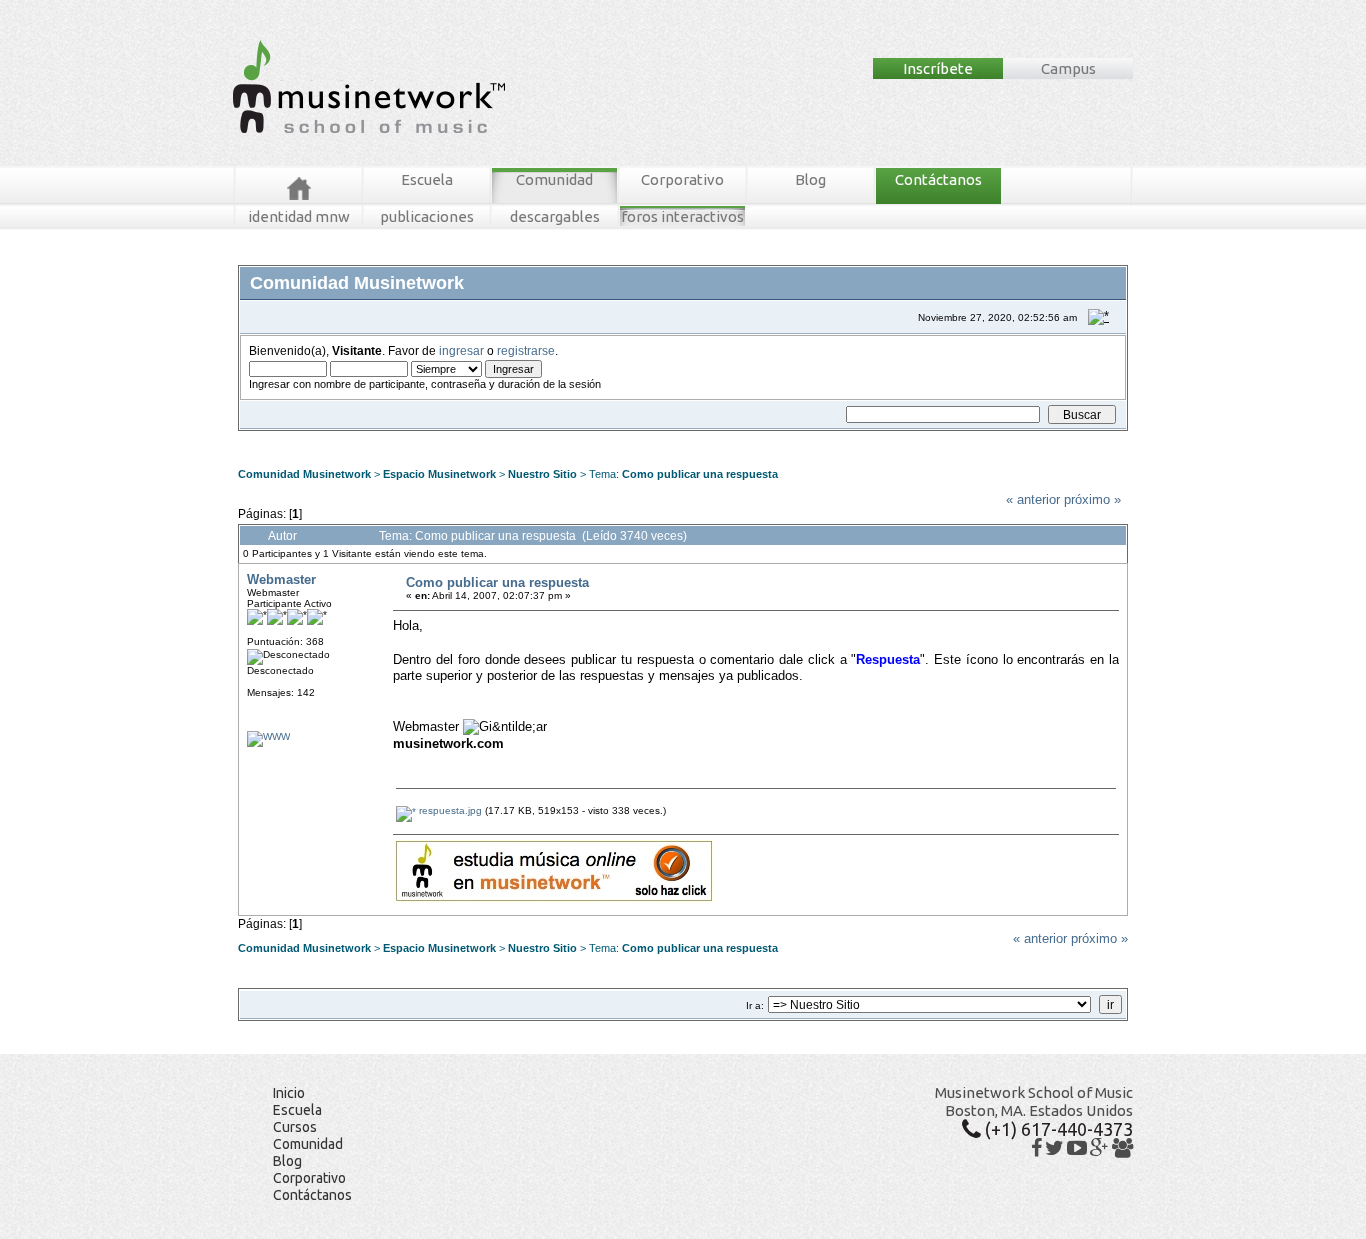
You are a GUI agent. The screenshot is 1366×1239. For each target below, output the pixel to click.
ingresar (461, 350)
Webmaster (281, 579)
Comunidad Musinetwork (304, 474)
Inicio (289, 1093)
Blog (810, 179)
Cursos (295, 1127)
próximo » (1092, 499)
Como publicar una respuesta (700, 474)
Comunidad (554, 179)
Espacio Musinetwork (439, 474)
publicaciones (427, 216)
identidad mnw (299, 216)
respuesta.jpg (449, 810)
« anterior (1033, 499)
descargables (555, 216)
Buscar (429, 438)
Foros (281, 438)
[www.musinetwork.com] (268, 736)
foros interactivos (682, 216)
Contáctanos (938, 179)
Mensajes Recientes (357, 438)
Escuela (427, 179)
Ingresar (543, 438)
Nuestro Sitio (542, 474)
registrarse (526, 350)
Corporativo (682, 179)
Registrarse (598, 438)
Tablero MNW (485, 438)
